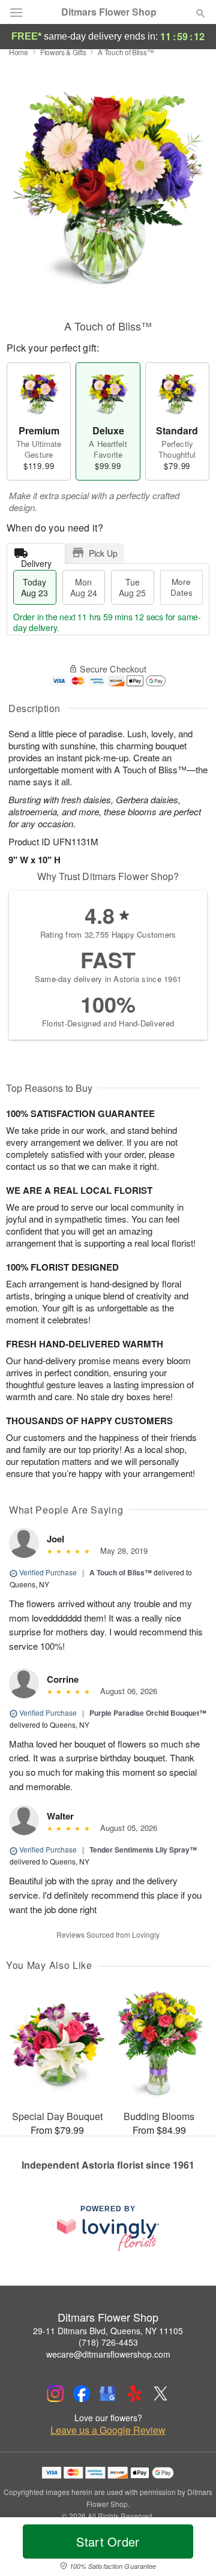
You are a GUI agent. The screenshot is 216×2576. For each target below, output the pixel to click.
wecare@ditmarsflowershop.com (108, 2354)
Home (19, 52)
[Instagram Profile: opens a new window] (55, 2394)
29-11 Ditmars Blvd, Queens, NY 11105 (108, 2331)
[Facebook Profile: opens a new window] (82, 2394)
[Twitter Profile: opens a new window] (161, 2394)
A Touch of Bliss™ (121, 1572)
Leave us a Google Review (108, 2430)
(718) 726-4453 (108, 2342)
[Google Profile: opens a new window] (108, 2394)
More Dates (181, 587)
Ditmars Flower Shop (109, 12)
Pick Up (103, 553)
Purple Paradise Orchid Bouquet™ (148, 1713)
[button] (190, 2549)
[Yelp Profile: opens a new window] (134, 2394)
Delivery (36, 561)
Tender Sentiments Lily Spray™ (143, 1850)
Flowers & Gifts (63, 52)
